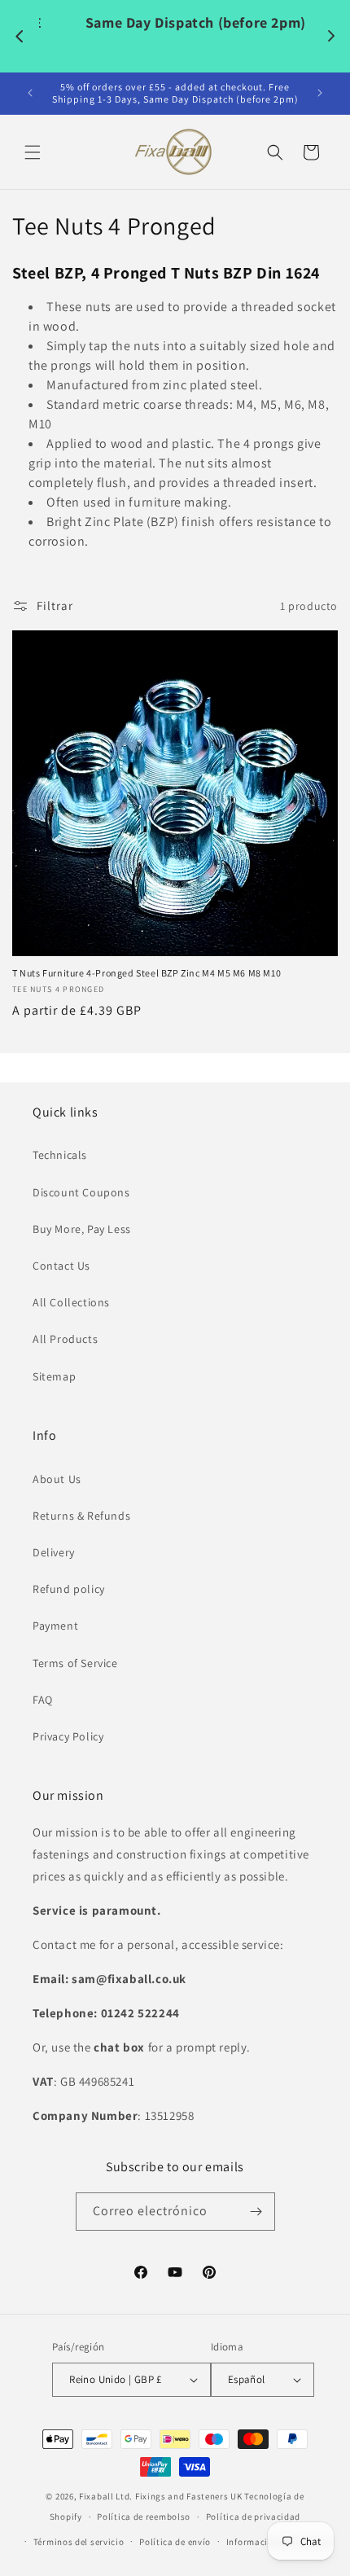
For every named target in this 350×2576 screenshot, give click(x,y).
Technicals (60, 1155)
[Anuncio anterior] (30, 93)
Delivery (54, 1552)
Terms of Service (75, 1663)
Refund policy (69, 1589)
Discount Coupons (81, 1192)
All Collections (71, 1302)
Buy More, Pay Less (82, 1229)
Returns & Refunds (81, 1516)
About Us (57, 1479)
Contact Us (61, 1266)
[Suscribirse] (256, 2212)
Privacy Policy (68, 1736)
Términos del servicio (79, 2542)
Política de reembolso (144, 2517)
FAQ (43, 1700)
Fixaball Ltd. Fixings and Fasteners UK (161, 2496)
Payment (55, 1626)
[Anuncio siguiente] (320, 93)
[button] (33, 152)
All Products (65, 1339)
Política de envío (175, 2542)
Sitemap (54, 1376)
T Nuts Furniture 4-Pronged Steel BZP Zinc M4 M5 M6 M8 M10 (147, 973)
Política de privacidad (253, 2517)
